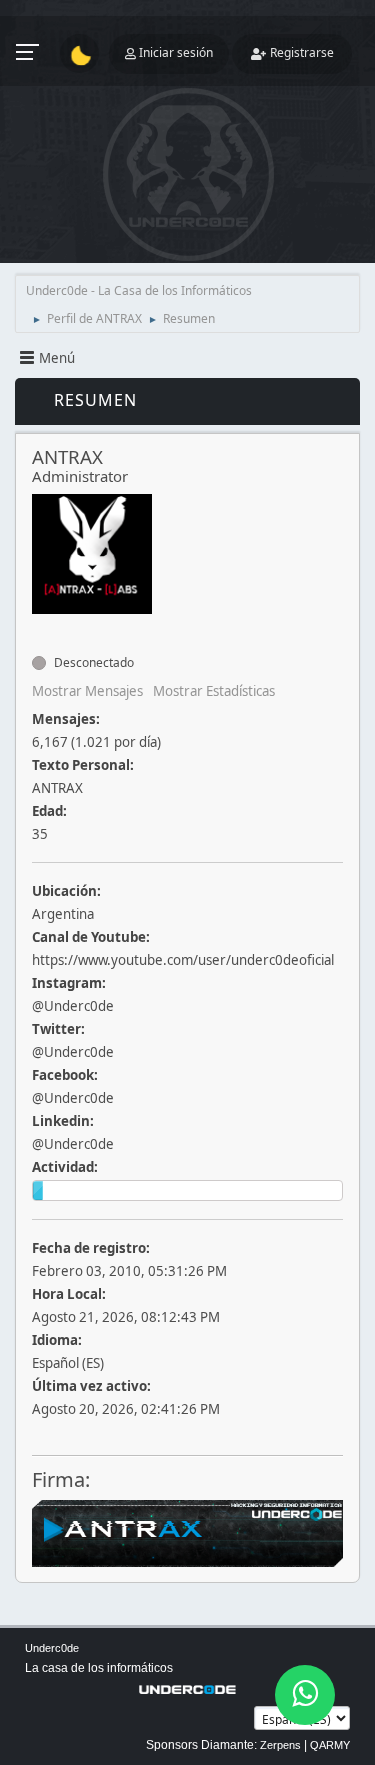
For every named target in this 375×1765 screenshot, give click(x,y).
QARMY (330, 1745)
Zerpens (280, 1745)
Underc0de (52, 1648)
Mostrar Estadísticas (214, 691)
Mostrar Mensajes (87, 691)
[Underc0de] (40, 627)
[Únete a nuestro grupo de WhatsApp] (305, 1695)
